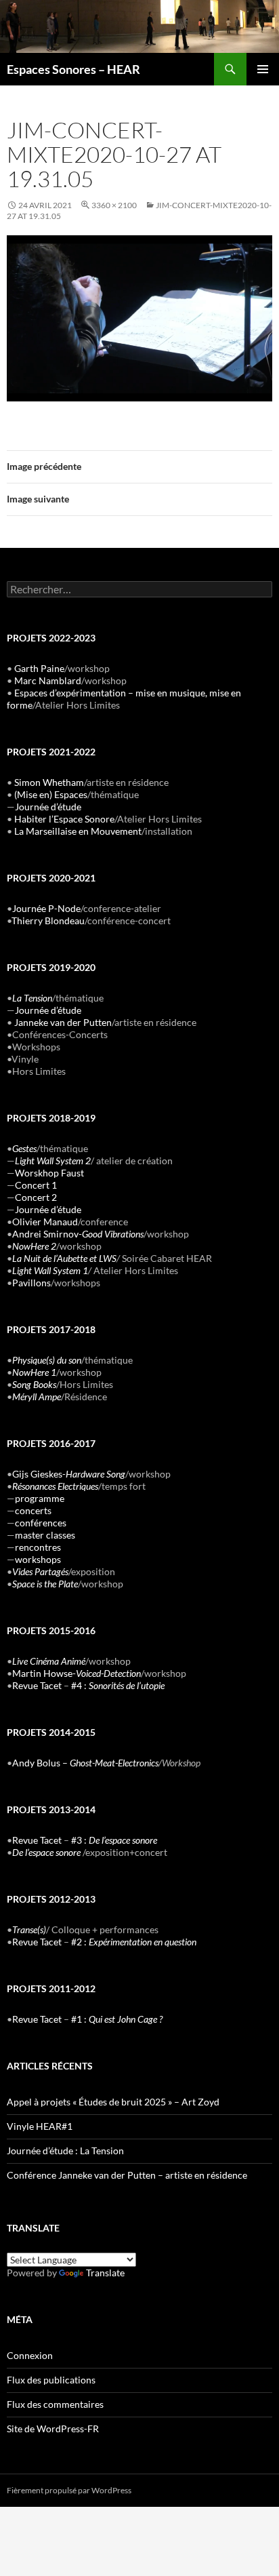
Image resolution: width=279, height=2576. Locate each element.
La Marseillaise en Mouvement (78, 831)
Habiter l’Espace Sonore (64, 819)
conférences (41, 1523)
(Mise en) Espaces (51, 794)
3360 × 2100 (114, 205)
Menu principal (263, 69)
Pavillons (31, 1283)
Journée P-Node (46, 908)
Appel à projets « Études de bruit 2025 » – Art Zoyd (113, 2102)
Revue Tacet (37, 1685)
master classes (45, 1535)
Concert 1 (36, 1185)
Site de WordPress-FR (53, 2429)
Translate (105, 2273)
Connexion (30, 2355)
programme (40, 1498)
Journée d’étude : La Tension (65, 2151)
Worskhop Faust (49, 1173)
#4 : (118, 1685)
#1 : (117, 2019)
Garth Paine (39, 668)
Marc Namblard (48, 680)
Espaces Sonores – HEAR (73, 69)
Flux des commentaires (55, 2404)
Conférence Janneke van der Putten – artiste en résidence (127, 2175)
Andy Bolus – (85, 1763)
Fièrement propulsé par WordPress (69, 2490)
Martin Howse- (77, 1673)
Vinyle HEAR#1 (40, 2126)
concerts (33, 1510)
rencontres (38, 1547)
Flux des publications (51, 2380)
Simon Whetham (49, 782)
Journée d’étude (48, 807)
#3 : (114, 1840)
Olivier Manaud (45, 1222)
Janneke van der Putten (63, 1022)
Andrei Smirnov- (78, 1234)
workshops (38, 1559)
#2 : (134, 1942)
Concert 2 (36, 1197)
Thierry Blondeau (48, 920)
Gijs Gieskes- (69, 1474)
